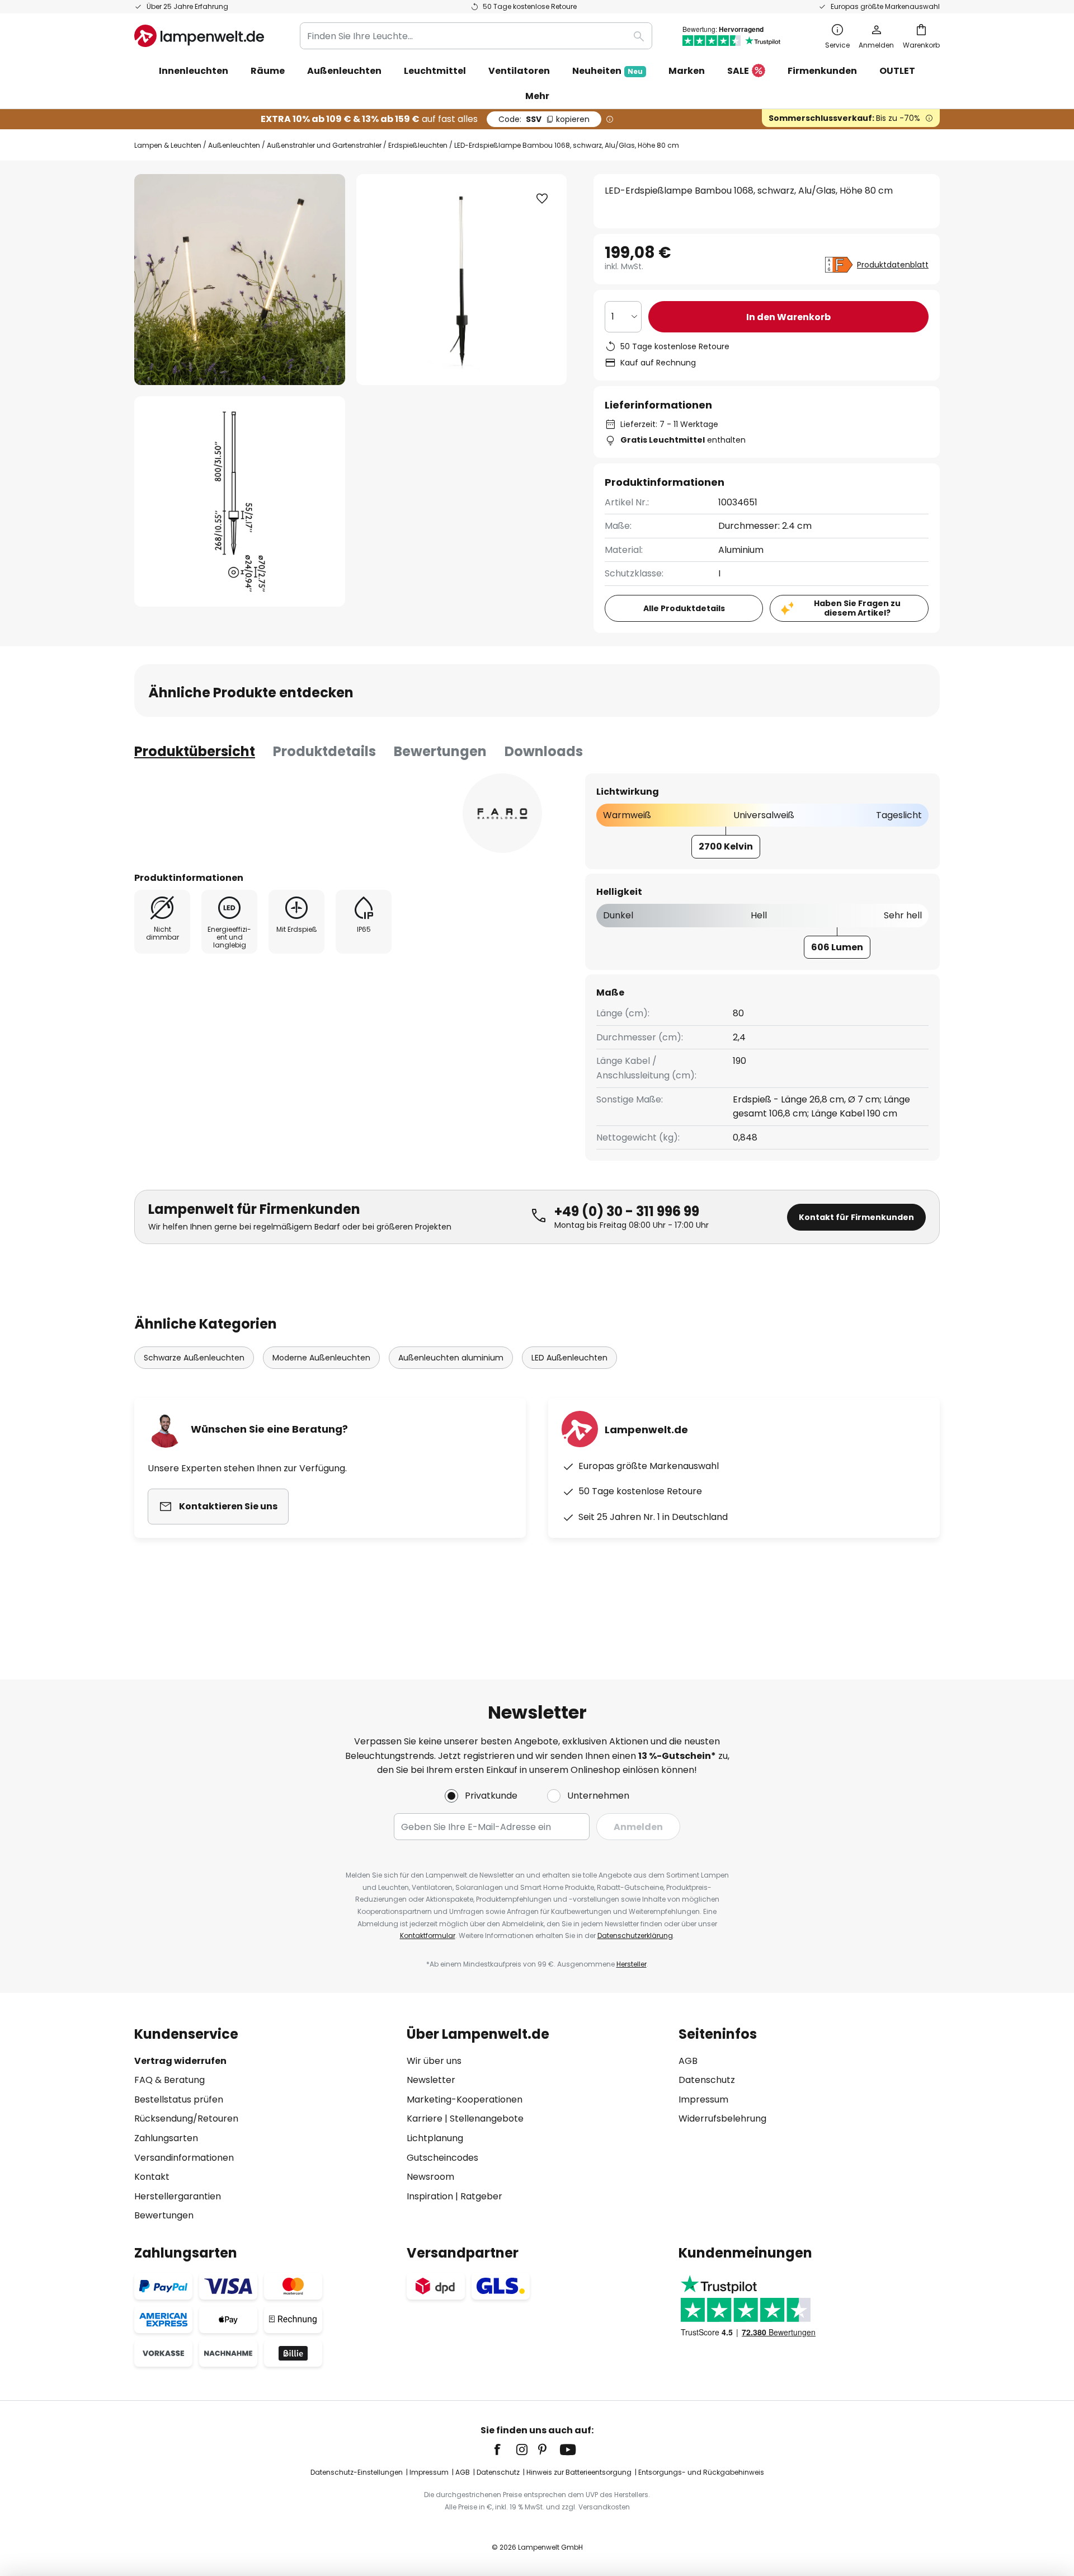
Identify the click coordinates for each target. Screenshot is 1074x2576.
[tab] (195, 752)
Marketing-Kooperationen (465, 2099)
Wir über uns (434, 2061)
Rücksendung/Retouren (186, 2118)
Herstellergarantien (178, 2196)
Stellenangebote (487, 2118)
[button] (240, 502)
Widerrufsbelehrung (722, 2118)
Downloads (544, 751)
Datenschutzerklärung (635, 1935)
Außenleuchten (234, 145)
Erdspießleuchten (418, 145)
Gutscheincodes (442, 2158)
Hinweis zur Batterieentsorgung (579, 2472)
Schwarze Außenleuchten (194, 1358)
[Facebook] (505, 2450)
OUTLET (897, 71)
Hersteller (632, 1964)
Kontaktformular (428, 1935)
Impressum (703, 2099)
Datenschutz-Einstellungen (357, 2472)
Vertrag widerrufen (180, 2061)
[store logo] (199, 36)
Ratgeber (481, 2196)
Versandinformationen (184, 2158)
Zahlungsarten (166, 2138)
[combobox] (476, 36)
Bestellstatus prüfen (179, 2099)
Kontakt (152, 2177)
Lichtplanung (435, 2138)
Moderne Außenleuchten (321, 1358)
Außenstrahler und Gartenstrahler (324, 145)
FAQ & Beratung (169, 2080)
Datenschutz (707, 2080)
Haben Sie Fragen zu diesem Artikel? (857, 608)
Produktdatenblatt (893, 265)
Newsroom (430, 2177)
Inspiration (430, 2196)
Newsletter (431, 2080)
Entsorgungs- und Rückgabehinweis (701, 2472)
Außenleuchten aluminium (451, 1358)
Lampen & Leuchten (168, 145)
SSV (544, 119)
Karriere (425, 2118)
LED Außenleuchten (569, 1358)
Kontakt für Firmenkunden (856, 1217)
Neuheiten (607, 71)
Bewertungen (440, 751)
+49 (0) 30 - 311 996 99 (627, 1211)
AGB (688, 2061)
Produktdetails (324, 751)
